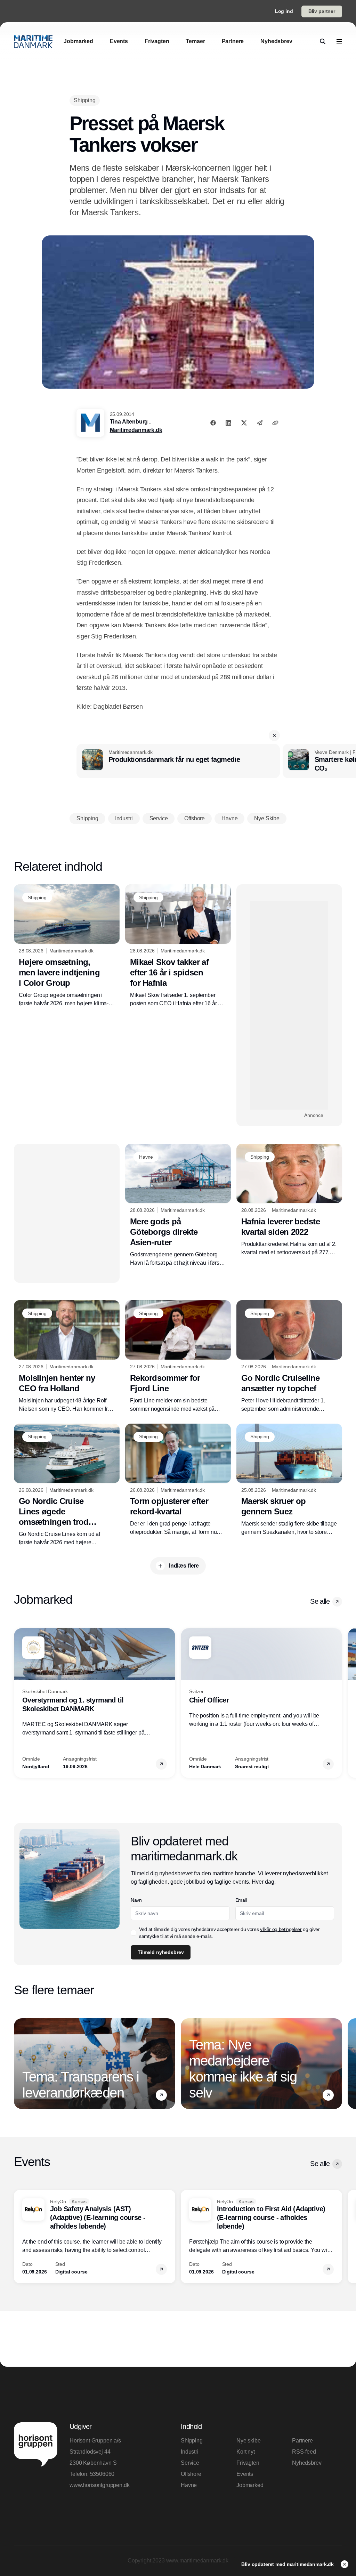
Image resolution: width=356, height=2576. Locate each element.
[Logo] (33, 42)
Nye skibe (249, 2441)
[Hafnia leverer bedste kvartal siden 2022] (289, 1200)
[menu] (339, 41)
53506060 (102, 2474)
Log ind (284, 11)
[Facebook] (213, 423)
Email (241, 1900)
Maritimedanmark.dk (136, 430)
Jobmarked (250, 2485)
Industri (190, 2452)
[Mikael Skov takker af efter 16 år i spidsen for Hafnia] (178, 946)
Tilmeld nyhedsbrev (161, 1952)
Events (245, 2474)
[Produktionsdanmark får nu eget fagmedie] (178, 761)
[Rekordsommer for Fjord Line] (178, 1357)
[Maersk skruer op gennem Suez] (289, 1480)
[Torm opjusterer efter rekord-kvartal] (178, 1480)
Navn (136, 1900)
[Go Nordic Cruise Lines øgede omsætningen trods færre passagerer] (67, 1485)
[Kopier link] (275, 423)
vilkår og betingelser (281, 1929)
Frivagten (248, 2463)
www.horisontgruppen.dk (99, 2485)
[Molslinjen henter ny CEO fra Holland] (67, 1357)
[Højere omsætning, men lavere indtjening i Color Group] (67, 946)
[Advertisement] (289, 1005)
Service (190, 2463)
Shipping (192, 2441)
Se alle (320, 1601)
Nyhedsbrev (307, 2463)
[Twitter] (244, 423)
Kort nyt (246, 2452)
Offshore (191, 2474)
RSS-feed (304, 2452)
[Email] (260, 423)
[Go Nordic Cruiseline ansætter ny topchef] (289, 1357)
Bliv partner (322, 11)
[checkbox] (133, 1933)
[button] (274, 735)
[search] (323, 41)
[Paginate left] (19, 1703)
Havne (189, 2485)
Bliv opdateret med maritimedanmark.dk (288, 2564)
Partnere (302, 2441)
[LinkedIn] (228, 423)
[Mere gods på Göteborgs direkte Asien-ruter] (178, 1205)
